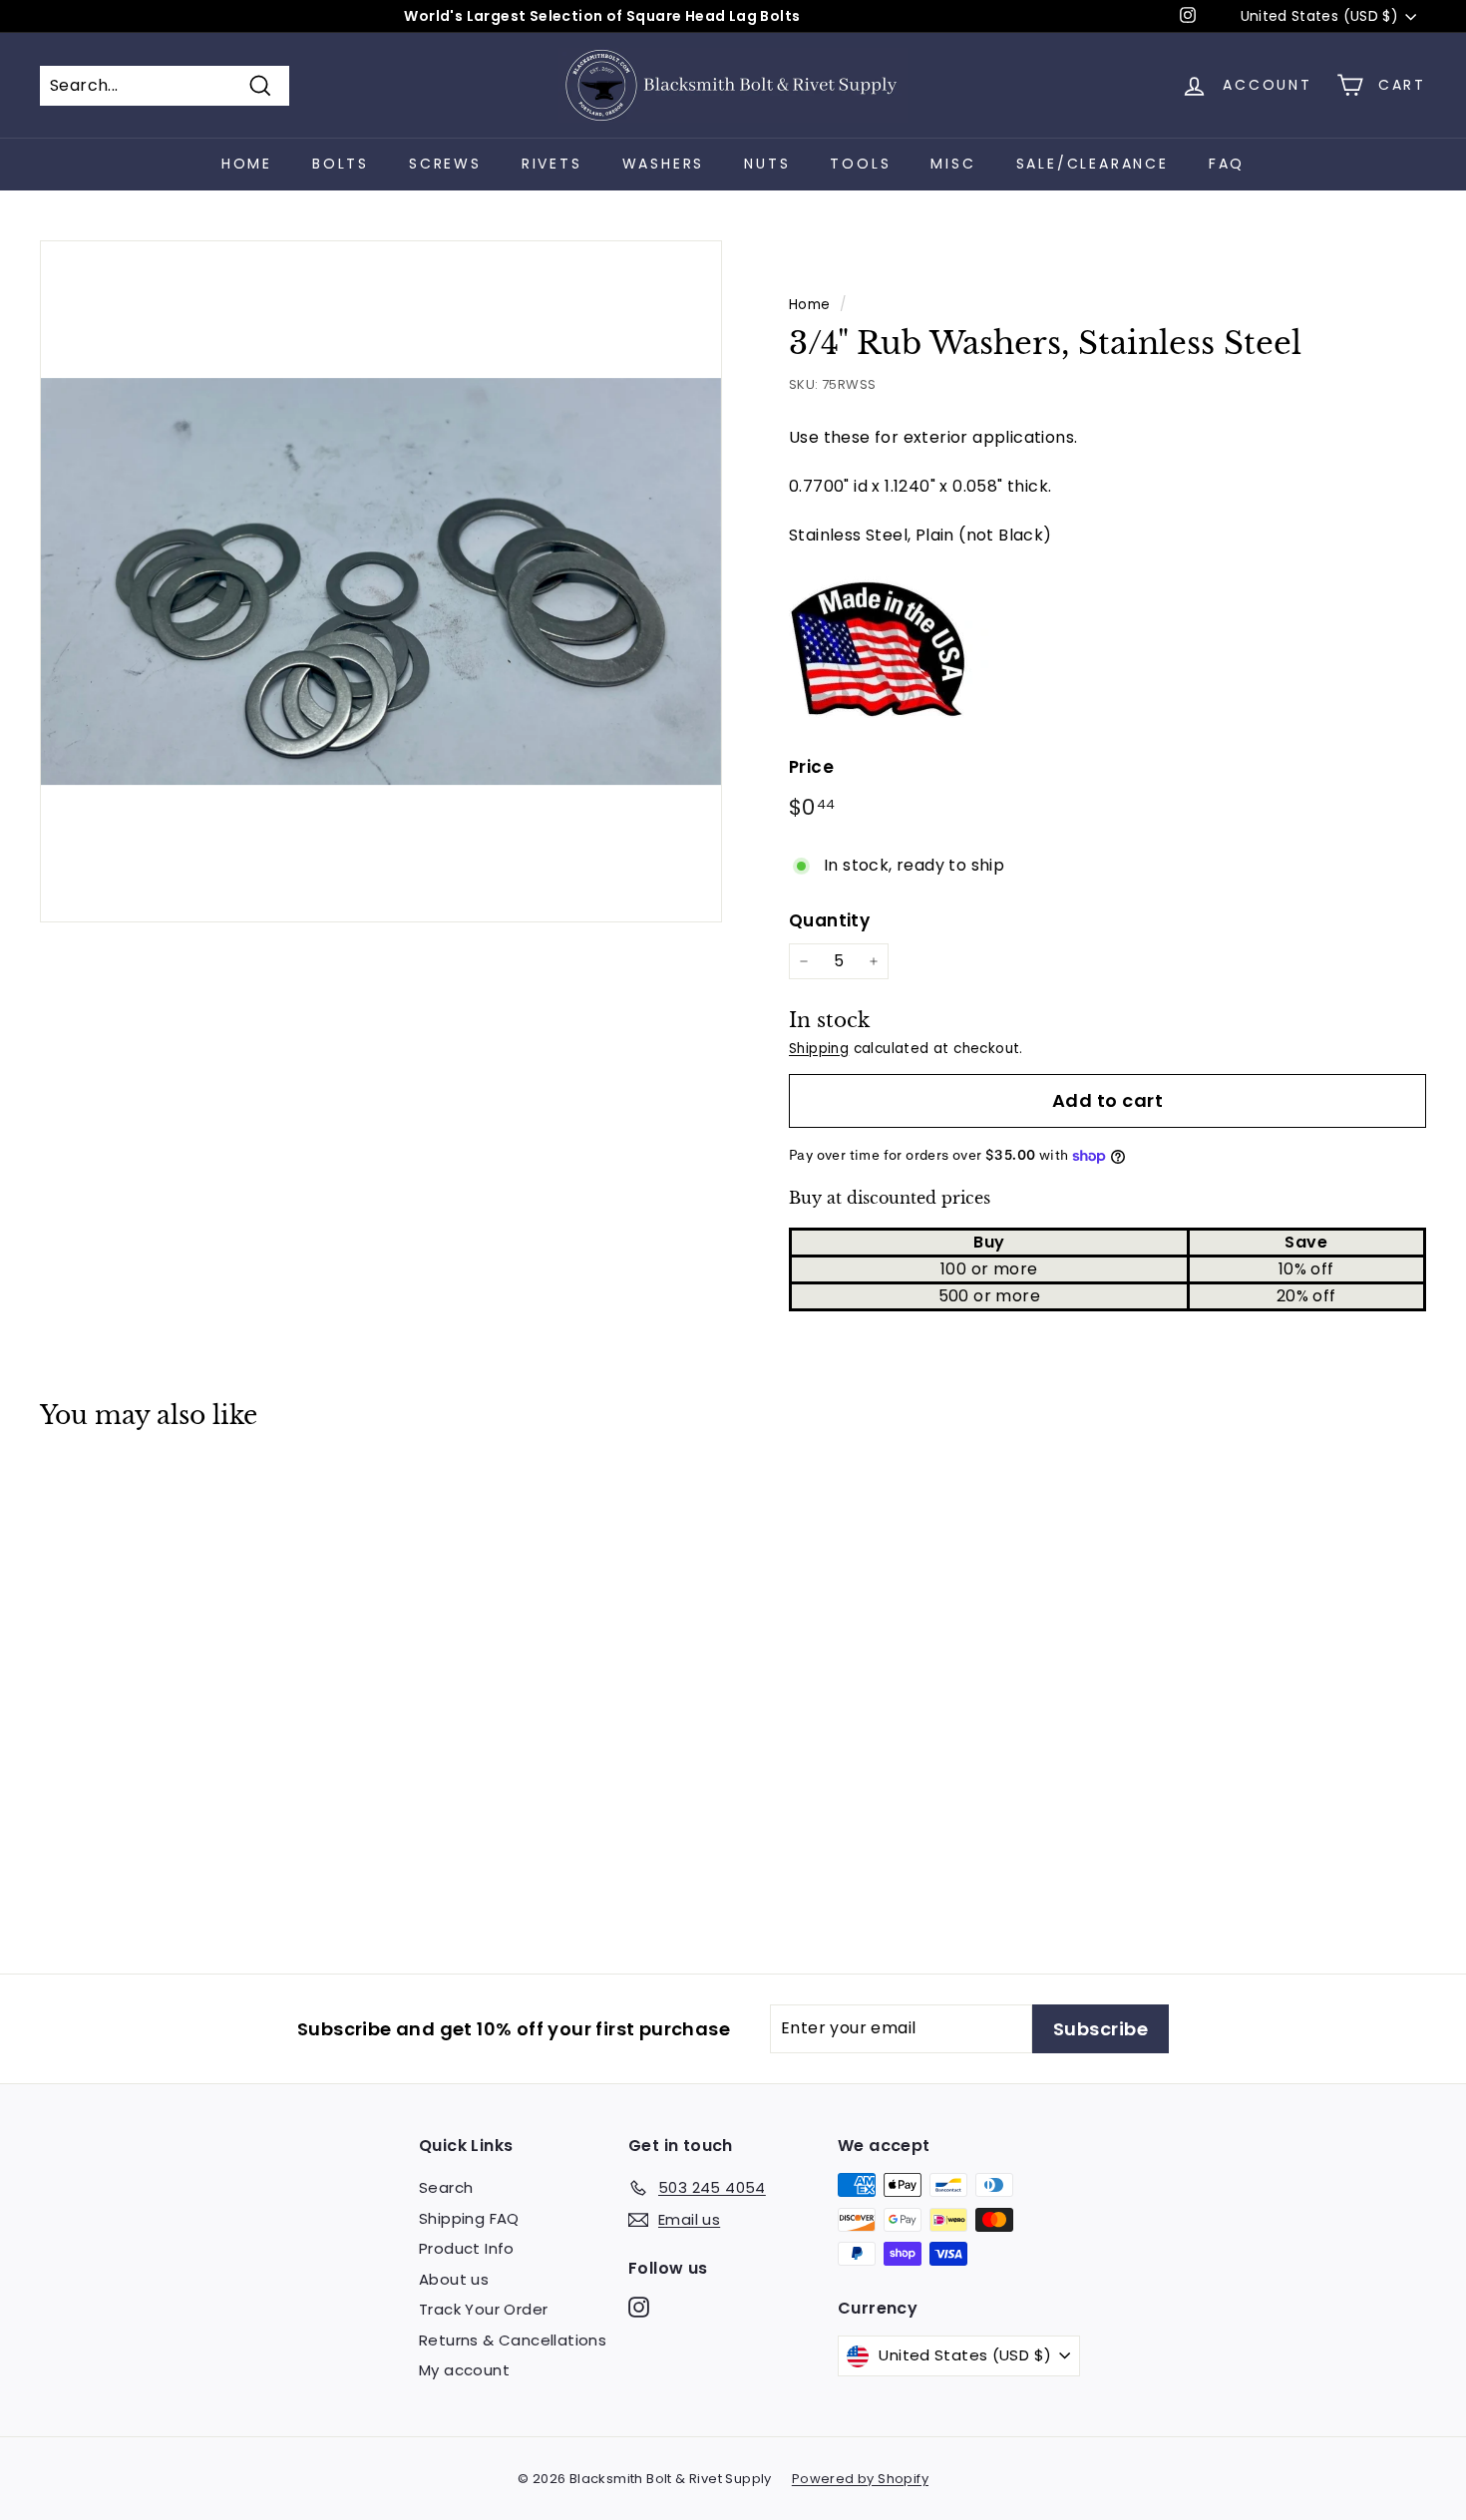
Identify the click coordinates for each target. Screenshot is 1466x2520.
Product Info (467, 2248)
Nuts (767, 164)
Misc (953, 164)
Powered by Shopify (860, 2479)
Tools (860, 164)
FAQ (1227, 164)
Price (811, 767)
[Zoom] (381, 581)
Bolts (341, 164)
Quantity (829, 920)
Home (247, 164)
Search (446, 2187)
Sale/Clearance (1093, 164)
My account (464, 2370)
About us (454, 2279)
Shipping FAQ (469, 2218)
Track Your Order (483, 2309)
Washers (664, 164)
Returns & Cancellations (513, 2340)
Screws (445, 164)
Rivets (552, 164)
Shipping (819, 1049)
